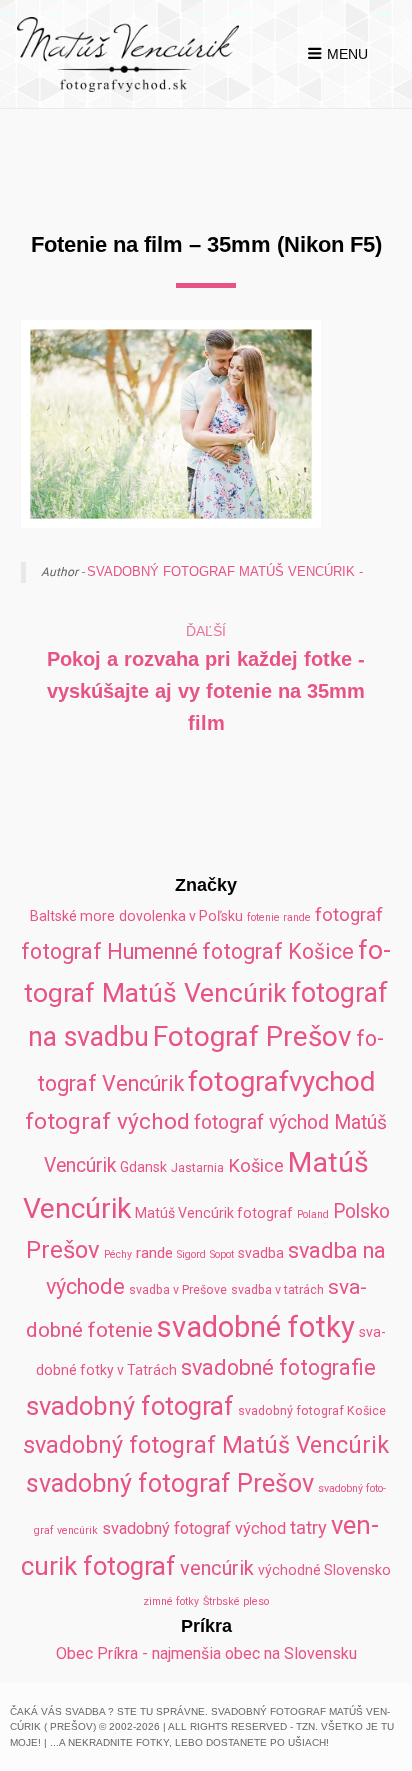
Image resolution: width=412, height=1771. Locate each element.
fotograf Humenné (109, 951)
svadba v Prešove (178, 1289)
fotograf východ (107, 1121)
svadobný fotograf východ (194, 1528)
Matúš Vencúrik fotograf (214, 1213)
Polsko (361, 1211)
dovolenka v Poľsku (181, 916)
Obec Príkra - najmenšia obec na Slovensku (206, 1653)
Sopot (222, 1254)
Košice (256, 1165)
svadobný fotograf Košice (312, 1410)
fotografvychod (281, 1081)
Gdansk (143, 1167)
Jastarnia (197, 1167)
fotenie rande (279, 917)
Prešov (63, 1250)
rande (154, 1253)
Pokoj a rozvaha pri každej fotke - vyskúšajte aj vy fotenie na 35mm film (206, 691)
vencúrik (217, 1568)
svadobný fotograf (130, 1406)
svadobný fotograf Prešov (170, 1483)
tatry (308, 1527)
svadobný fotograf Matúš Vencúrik (206, 1445)
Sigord (191, 1254)
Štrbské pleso (236, 1601)
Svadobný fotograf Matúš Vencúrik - (225, 571)
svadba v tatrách (277, 1289)
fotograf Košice (278, 951)
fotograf (349, 914)
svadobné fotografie (278, 1367)
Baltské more (72, 916)
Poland (313, 1214)
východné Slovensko (324, 1570)
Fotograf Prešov (252, 1036)
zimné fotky (171, 1601)
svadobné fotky (256, 1327)
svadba (261, 1253)
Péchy (118, 1254)
